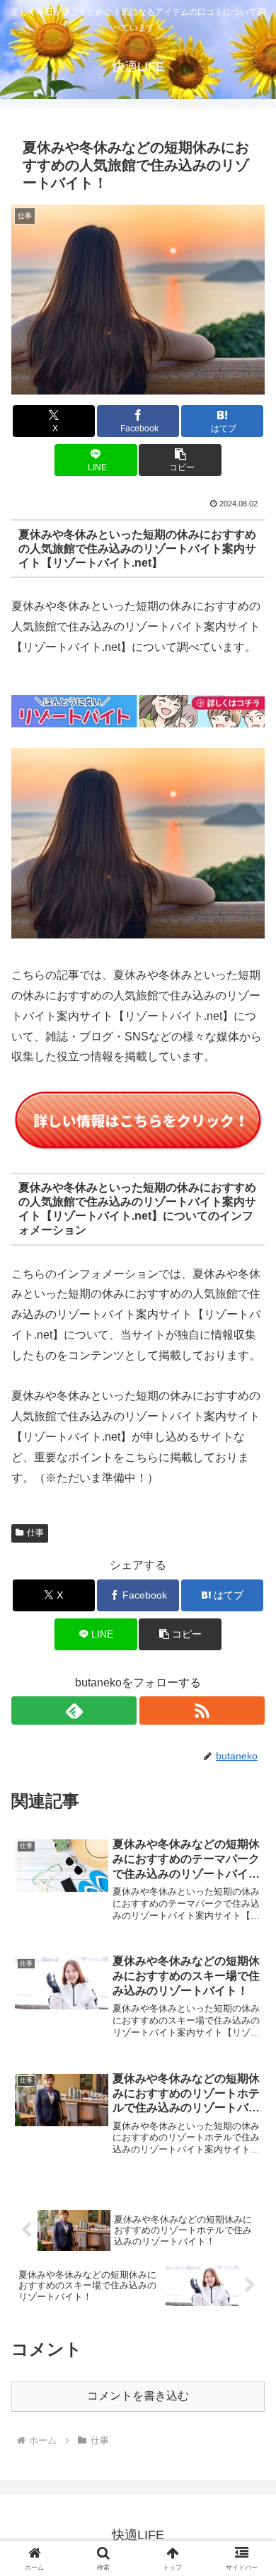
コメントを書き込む (138, 2396)
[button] (180, 460)
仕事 (35, 1533)
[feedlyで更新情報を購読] (74, 1710)
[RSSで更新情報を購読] (202, 1710)
